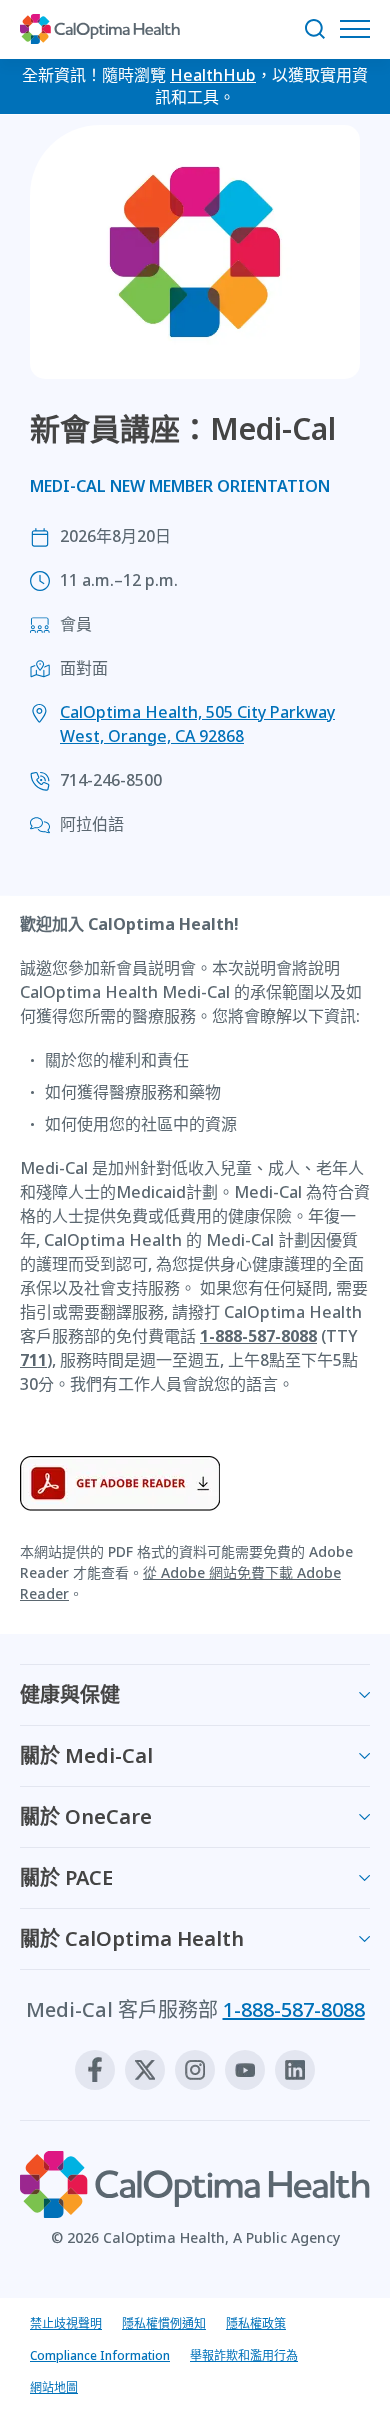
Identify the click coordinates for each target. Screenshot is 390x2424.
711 (33, 1360)
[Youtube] (245, 2070)
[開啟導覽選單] (360, 29)
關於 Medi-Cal (86, 1755)
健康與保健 (70, 1694)
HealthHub (213, 75)
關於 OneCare (86, 1816)
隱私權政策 (256, 2323)
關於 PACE (66, 1877)
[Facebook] (95, 2070)
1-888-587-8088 (258, 1336)
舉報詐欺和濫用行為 (244, 2355)
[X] (145, 2070)
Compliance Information (100, 2355)
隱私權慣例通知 (164, 2323)
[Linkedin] (295, 2070)
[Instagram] (195, 2070)
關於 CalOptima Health (132, 1938)
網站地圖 (54, 2387)
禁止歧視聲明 (66, 2323)
